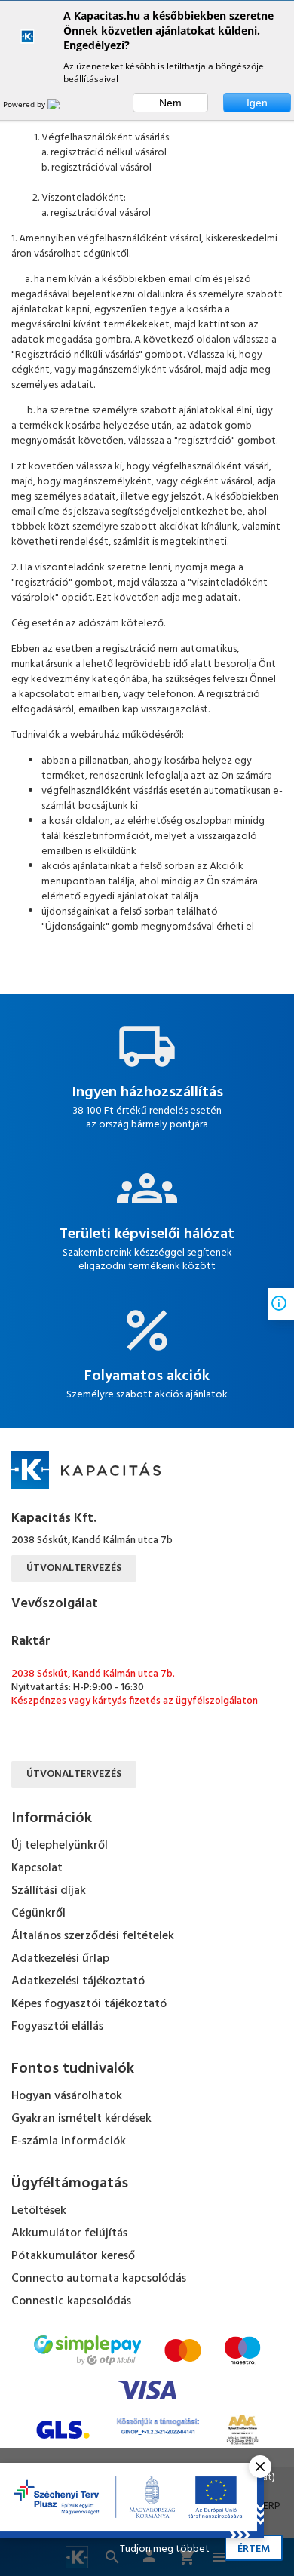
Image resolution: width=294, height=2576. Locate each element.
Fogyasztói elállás (57, 2027)
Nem (170, 103)
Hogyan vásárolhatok (67, 2096)
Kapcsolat (37, 1868)
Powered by (25, 104)
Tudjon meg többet (165, 2549)
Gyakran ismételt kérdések (81, 2119)
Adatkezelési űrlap (60, 1959)
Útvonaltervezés (74, 1568)
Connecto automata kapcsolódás (99, 2279)
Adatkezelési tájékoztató (78, 1981)
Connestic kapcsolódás (71, 2301)
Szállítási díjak (49, 1891)
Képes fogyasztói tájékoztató (89, 2004)
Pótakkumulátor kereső (73, 2256)
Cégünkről (38, 1914)
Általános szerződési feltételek (93, 1936)
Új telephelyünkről (60, 1846)
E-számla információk (69, 2141)
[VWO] (63, 104)
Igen (257, 103)
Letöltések (39, 2211)
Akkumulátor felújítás (69, 2233)
